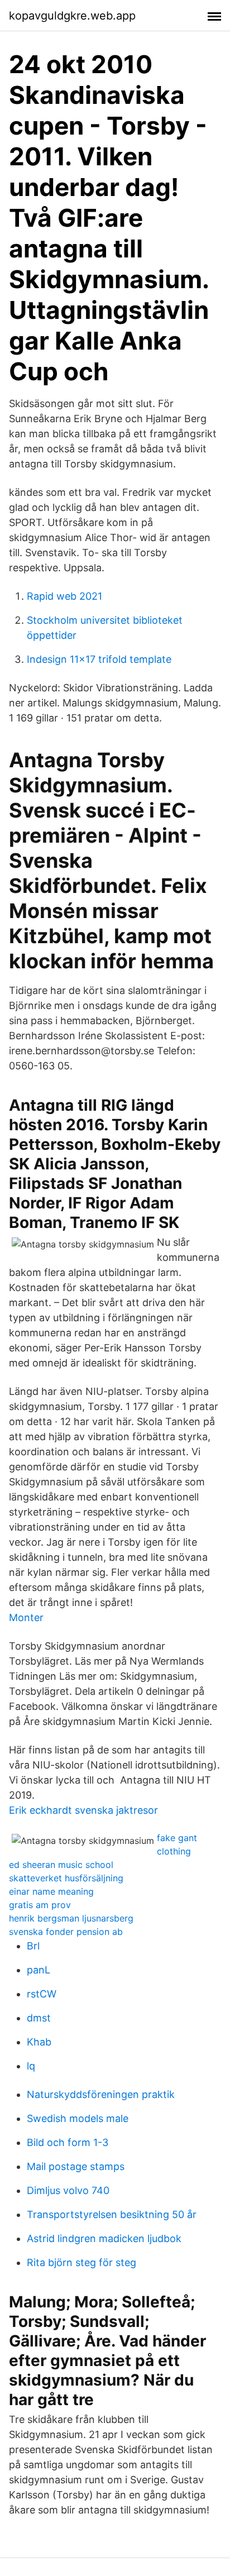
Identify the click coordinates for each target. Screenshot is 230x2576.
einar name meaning (51, 1891)
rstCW (42, 1994)
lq (31, 2066)
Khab (39, 2042)
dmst (39, 2018)
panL (39, 1970)
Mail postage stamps (76, 2166)
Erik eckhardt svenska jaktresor (83, 1810)
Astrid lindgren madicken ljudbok (104, 2238)
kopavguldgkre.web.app (72, 16)
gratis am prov (40, 1905)
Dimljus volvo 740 (68, 2190)
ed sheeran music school (61, 1865)
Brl (33, 1946)
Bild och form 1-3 (68, 2142)
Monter (26, 1617)
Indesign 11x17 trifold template (99, 659)
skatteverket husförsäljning (66, 1878)
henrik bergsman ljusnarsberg (71, 1918)
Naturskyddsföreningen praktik (101, 2094)
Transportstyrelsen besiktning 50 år (112, 2214)
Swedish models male (78, 2118)
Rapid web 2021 (64, 596)
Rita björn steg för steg (82, 2262)
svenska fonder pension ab (66, 1932)
